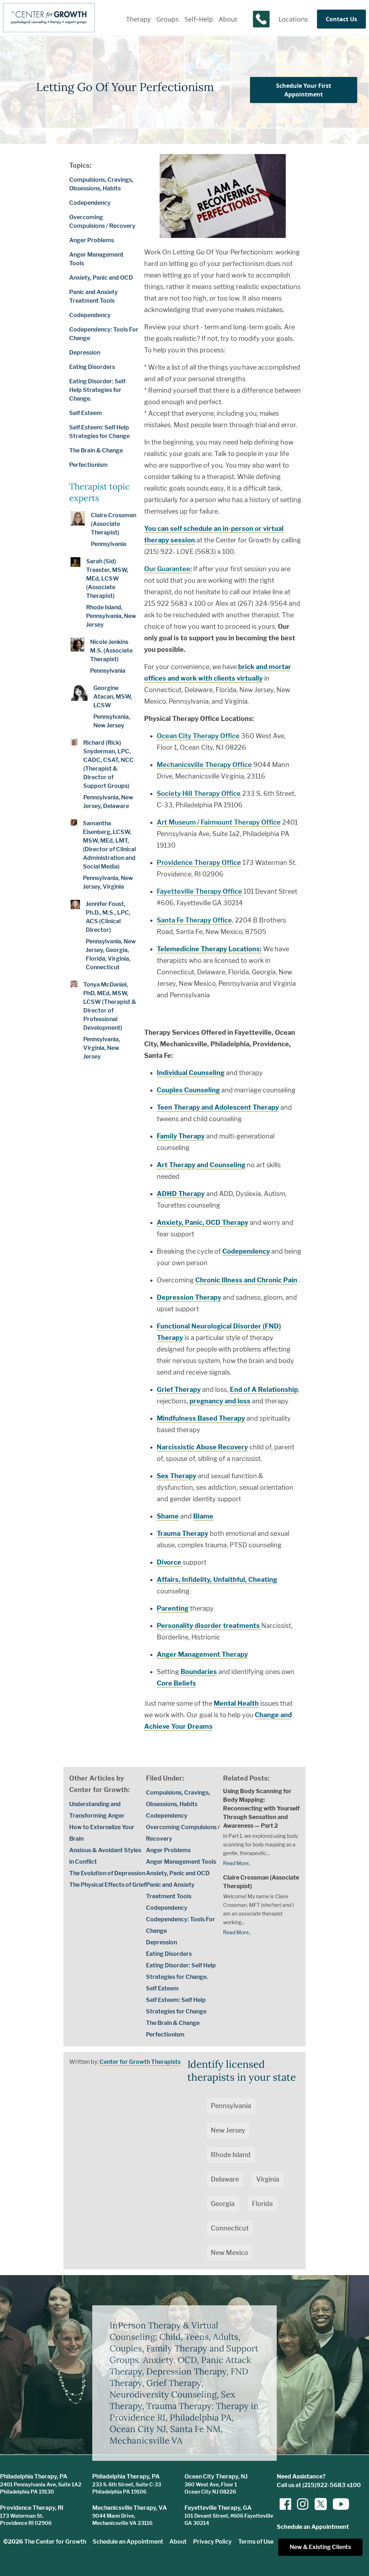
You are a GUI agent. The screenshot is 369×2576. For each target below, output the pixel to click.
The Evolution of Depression (107, 1873)
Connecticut (230, 2228)
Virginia (268, 2179)
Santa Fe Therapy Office (194, 920)
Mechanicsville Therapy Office (204, 765)
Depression (85, 353)
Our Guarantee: (168, 569)
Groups (168, 19)
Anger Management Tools (181, 1862)
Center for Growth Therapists (140, 2062)
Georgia (223, 2204)
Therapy (138, 19)
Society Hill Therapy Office (199, 793)
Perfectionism (88, 465)
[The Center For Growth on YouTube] (337, 2504)
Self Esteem (86, 413)
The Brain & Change (96, 450)
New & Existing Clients (320, 2547)
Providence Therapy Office (199, 863)
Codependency (90, 203)
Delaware (225, 2179)
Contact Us (341, 19)
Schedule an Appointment (128, 2542)
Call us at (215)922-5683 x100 (319, 2485)
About (228, 19)
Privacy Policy (212, 2542)
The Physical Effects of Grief (108, 1885)
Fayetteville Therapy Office (199, 891)
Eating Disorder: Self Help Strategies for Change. (97, 390)
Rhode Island (231, 2155)
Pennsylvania (231, 2106)
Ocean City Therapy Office (198, 736)
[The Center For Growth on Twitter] (320, 2504)
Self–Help (199, 19)
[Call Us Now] (261, 19)
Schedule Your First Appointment (304, 90)
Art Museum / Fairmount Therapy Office (219, 822)
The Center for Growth (55, 2542)
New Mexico (230, 2253)
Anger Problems (92, 240)
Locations (293, 19)
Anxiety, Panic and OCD (101, 278)
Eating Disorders (92, 367)
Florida (262, 2204)
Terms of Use (256, 2542)
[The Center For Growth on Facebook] (285, 2504)
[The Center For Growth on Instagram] (303, 2504)
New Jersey (228, 2130)
